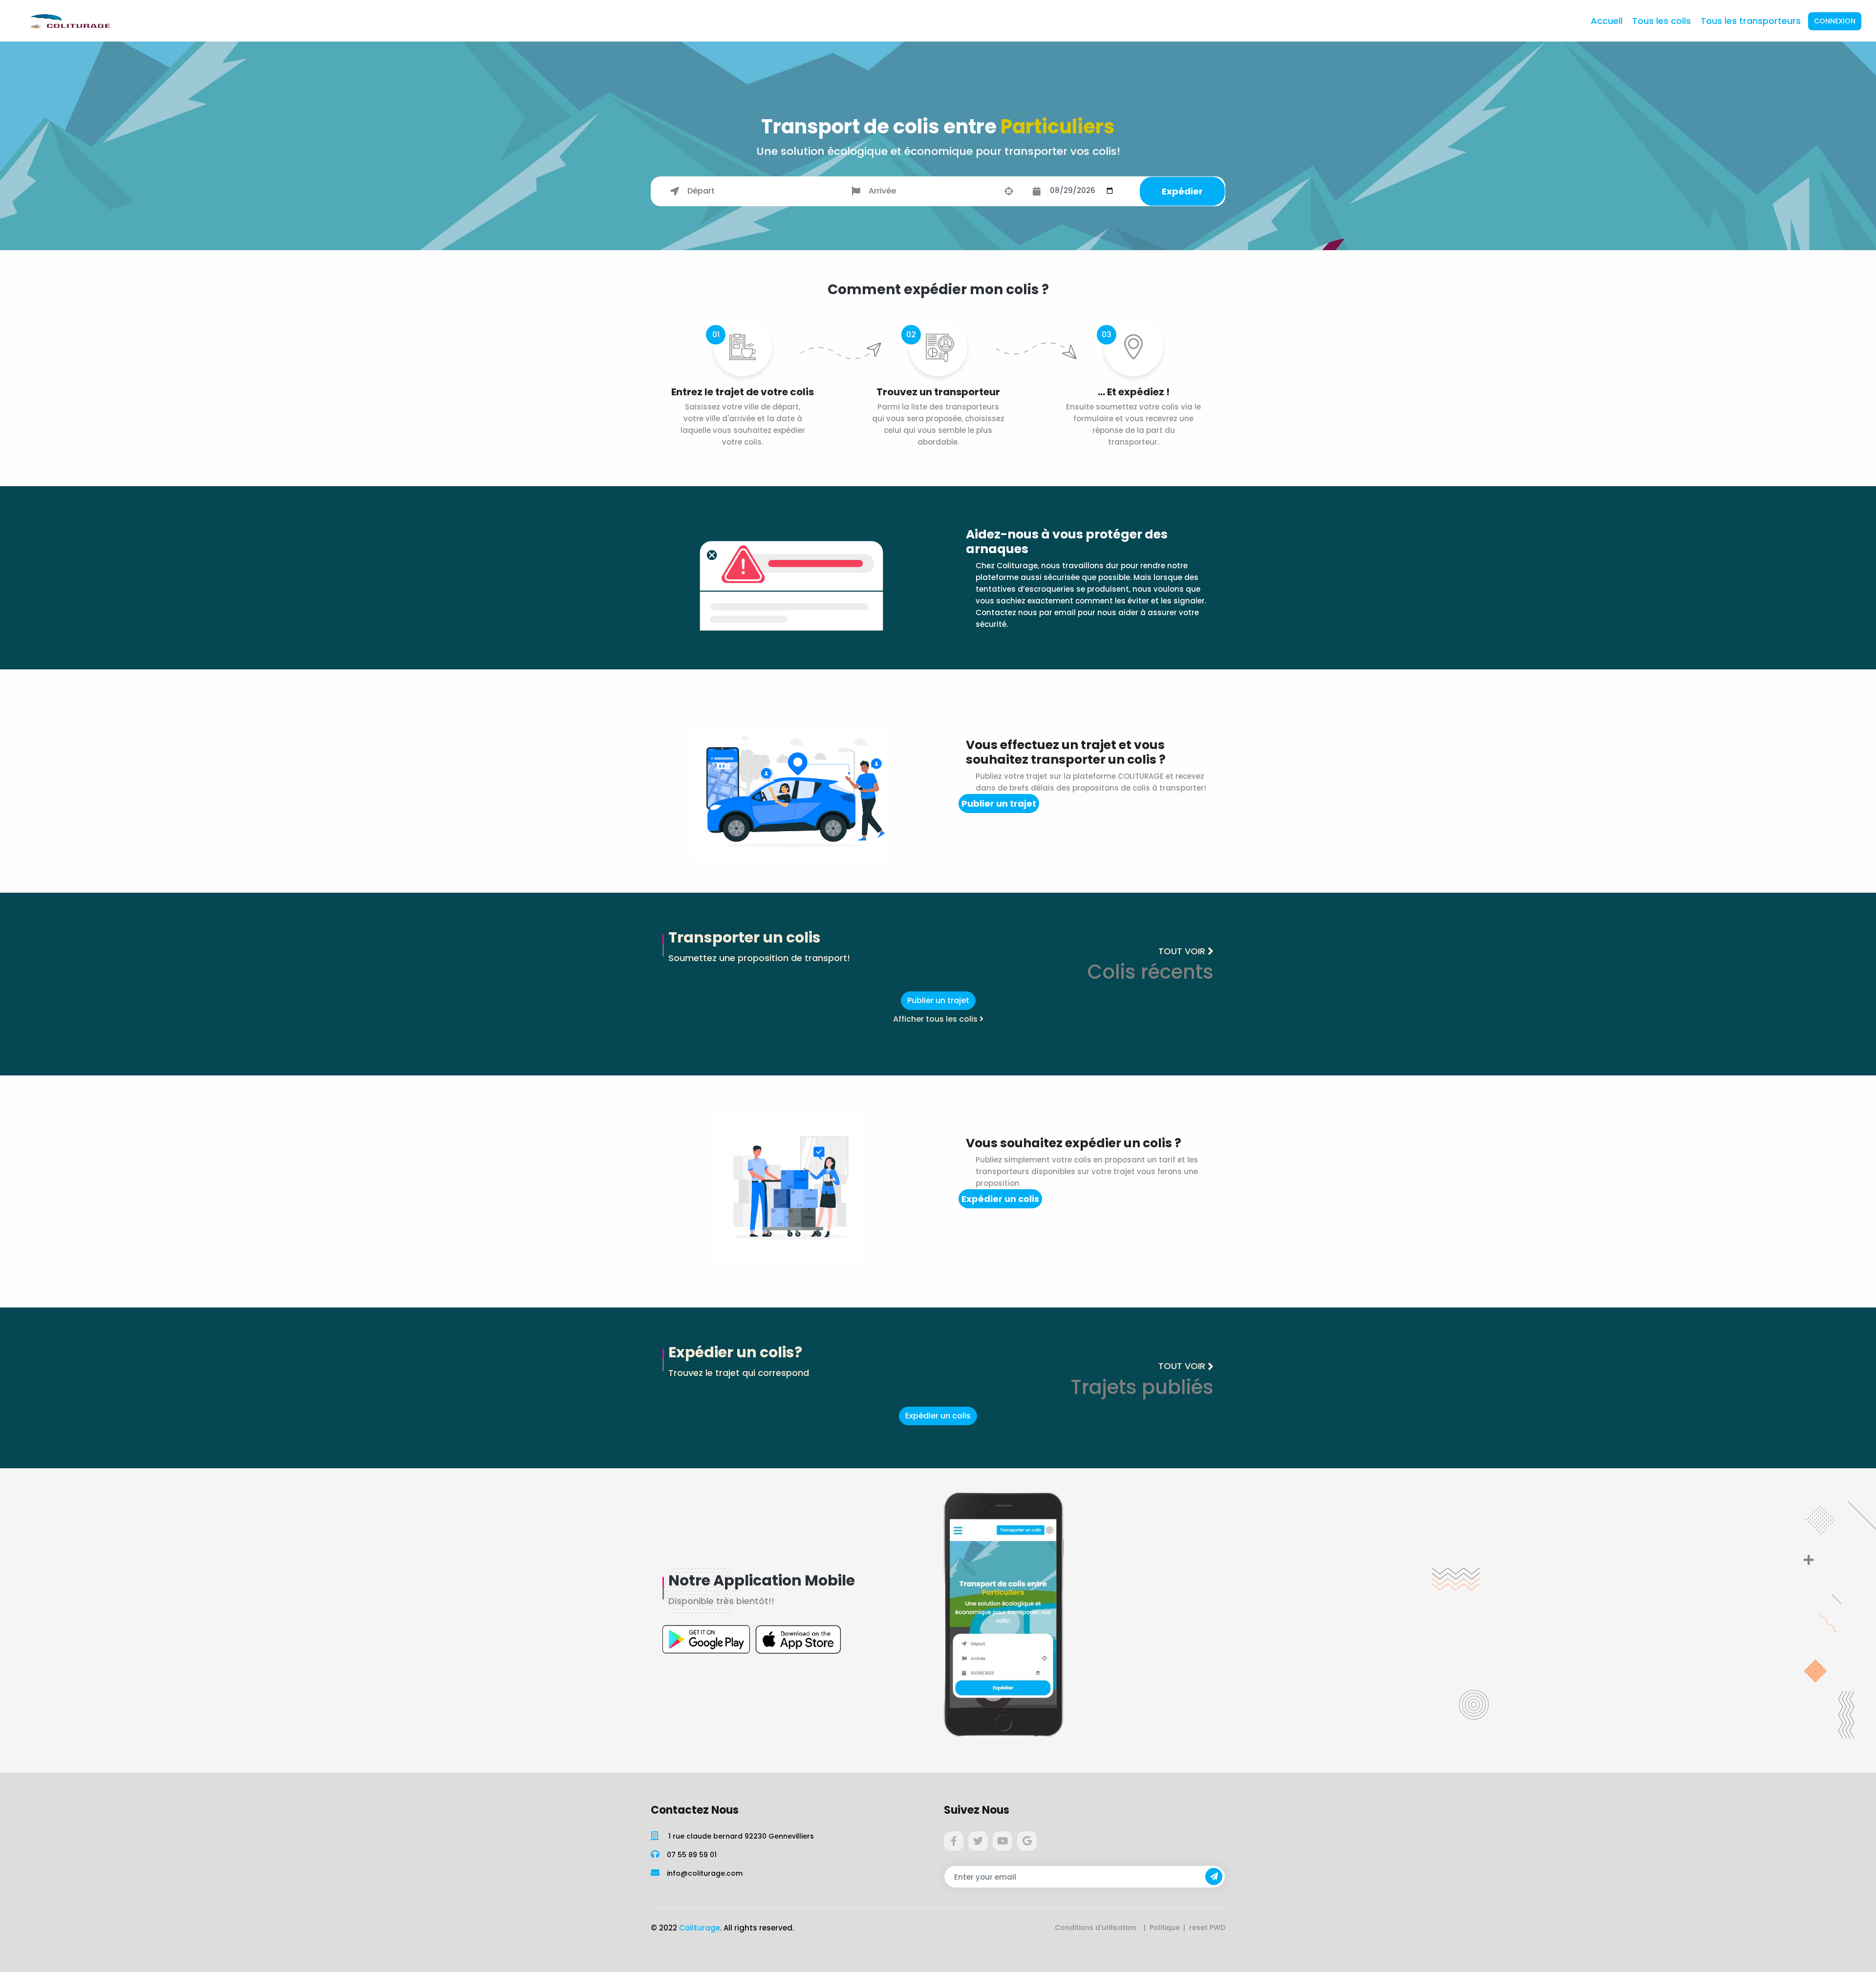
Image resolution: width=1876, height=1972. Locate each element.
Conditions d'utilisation (1096, 1928)
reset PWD (1207, 1928)
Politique (1165, 1928)
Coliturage (700, 1928)
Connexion (1835, 21)
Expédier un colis (1000, 1199)
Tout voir (1182, 951)
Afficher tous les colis (936, 1019)
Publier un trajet (999, 804)
